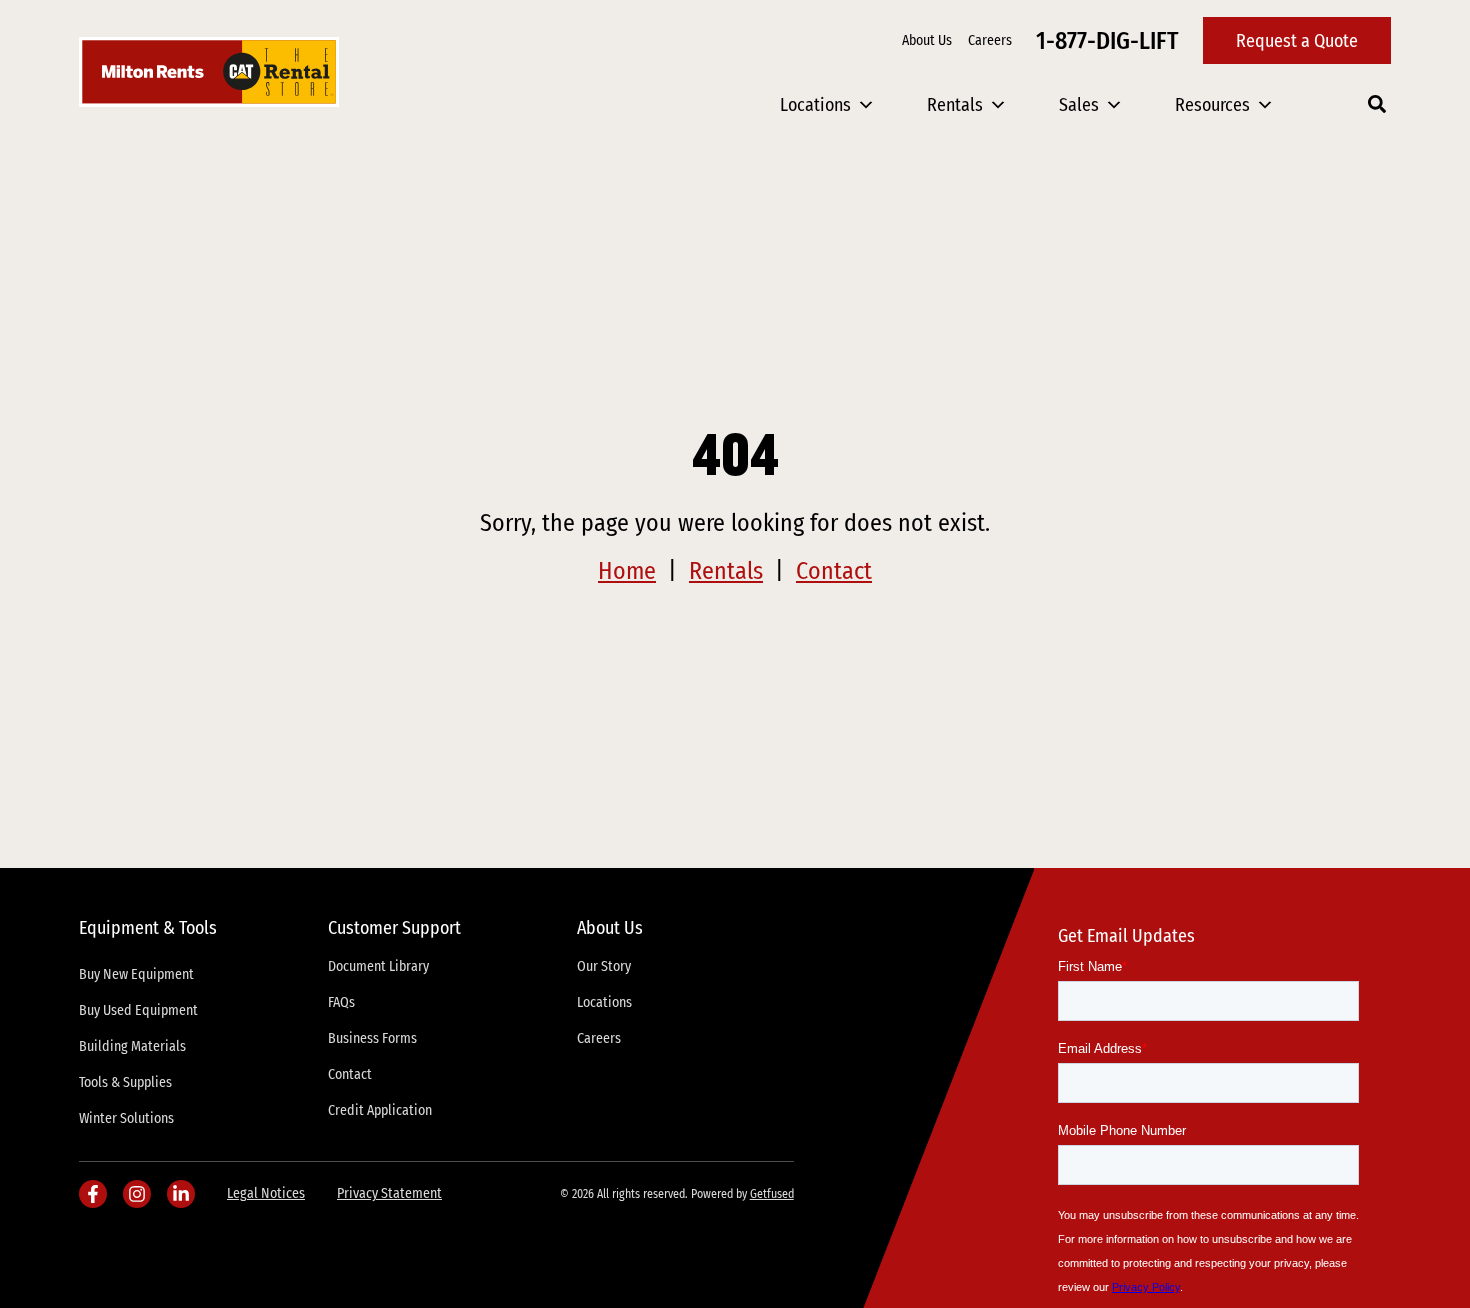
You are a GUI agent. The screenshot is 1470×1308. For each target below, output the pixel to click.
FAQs (341, 1002)
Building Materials (132, 1046)
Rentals (955, 105)
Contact (834, 571)
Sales (1079, 105)
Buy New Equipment (136, 974)
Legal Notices (266, 1193)
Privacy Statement (389, 1193)
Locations (815, 105)
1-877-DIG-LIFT (1107, 41)
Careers (990, 40)
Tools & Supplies (125, 1082)
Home (627, 571)
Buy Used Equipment (138, 1010)
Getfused (772, 1194)
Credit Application (380, 1110)
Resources (1212, 105)
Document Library (378, 966)
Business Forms (372, 1038)
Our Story (604, 966)
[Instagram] (137, 1194)
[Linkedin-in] (181, 1194)
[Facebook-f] (93, 1194)
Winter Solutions (126, 1118)
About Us (927, 40)
